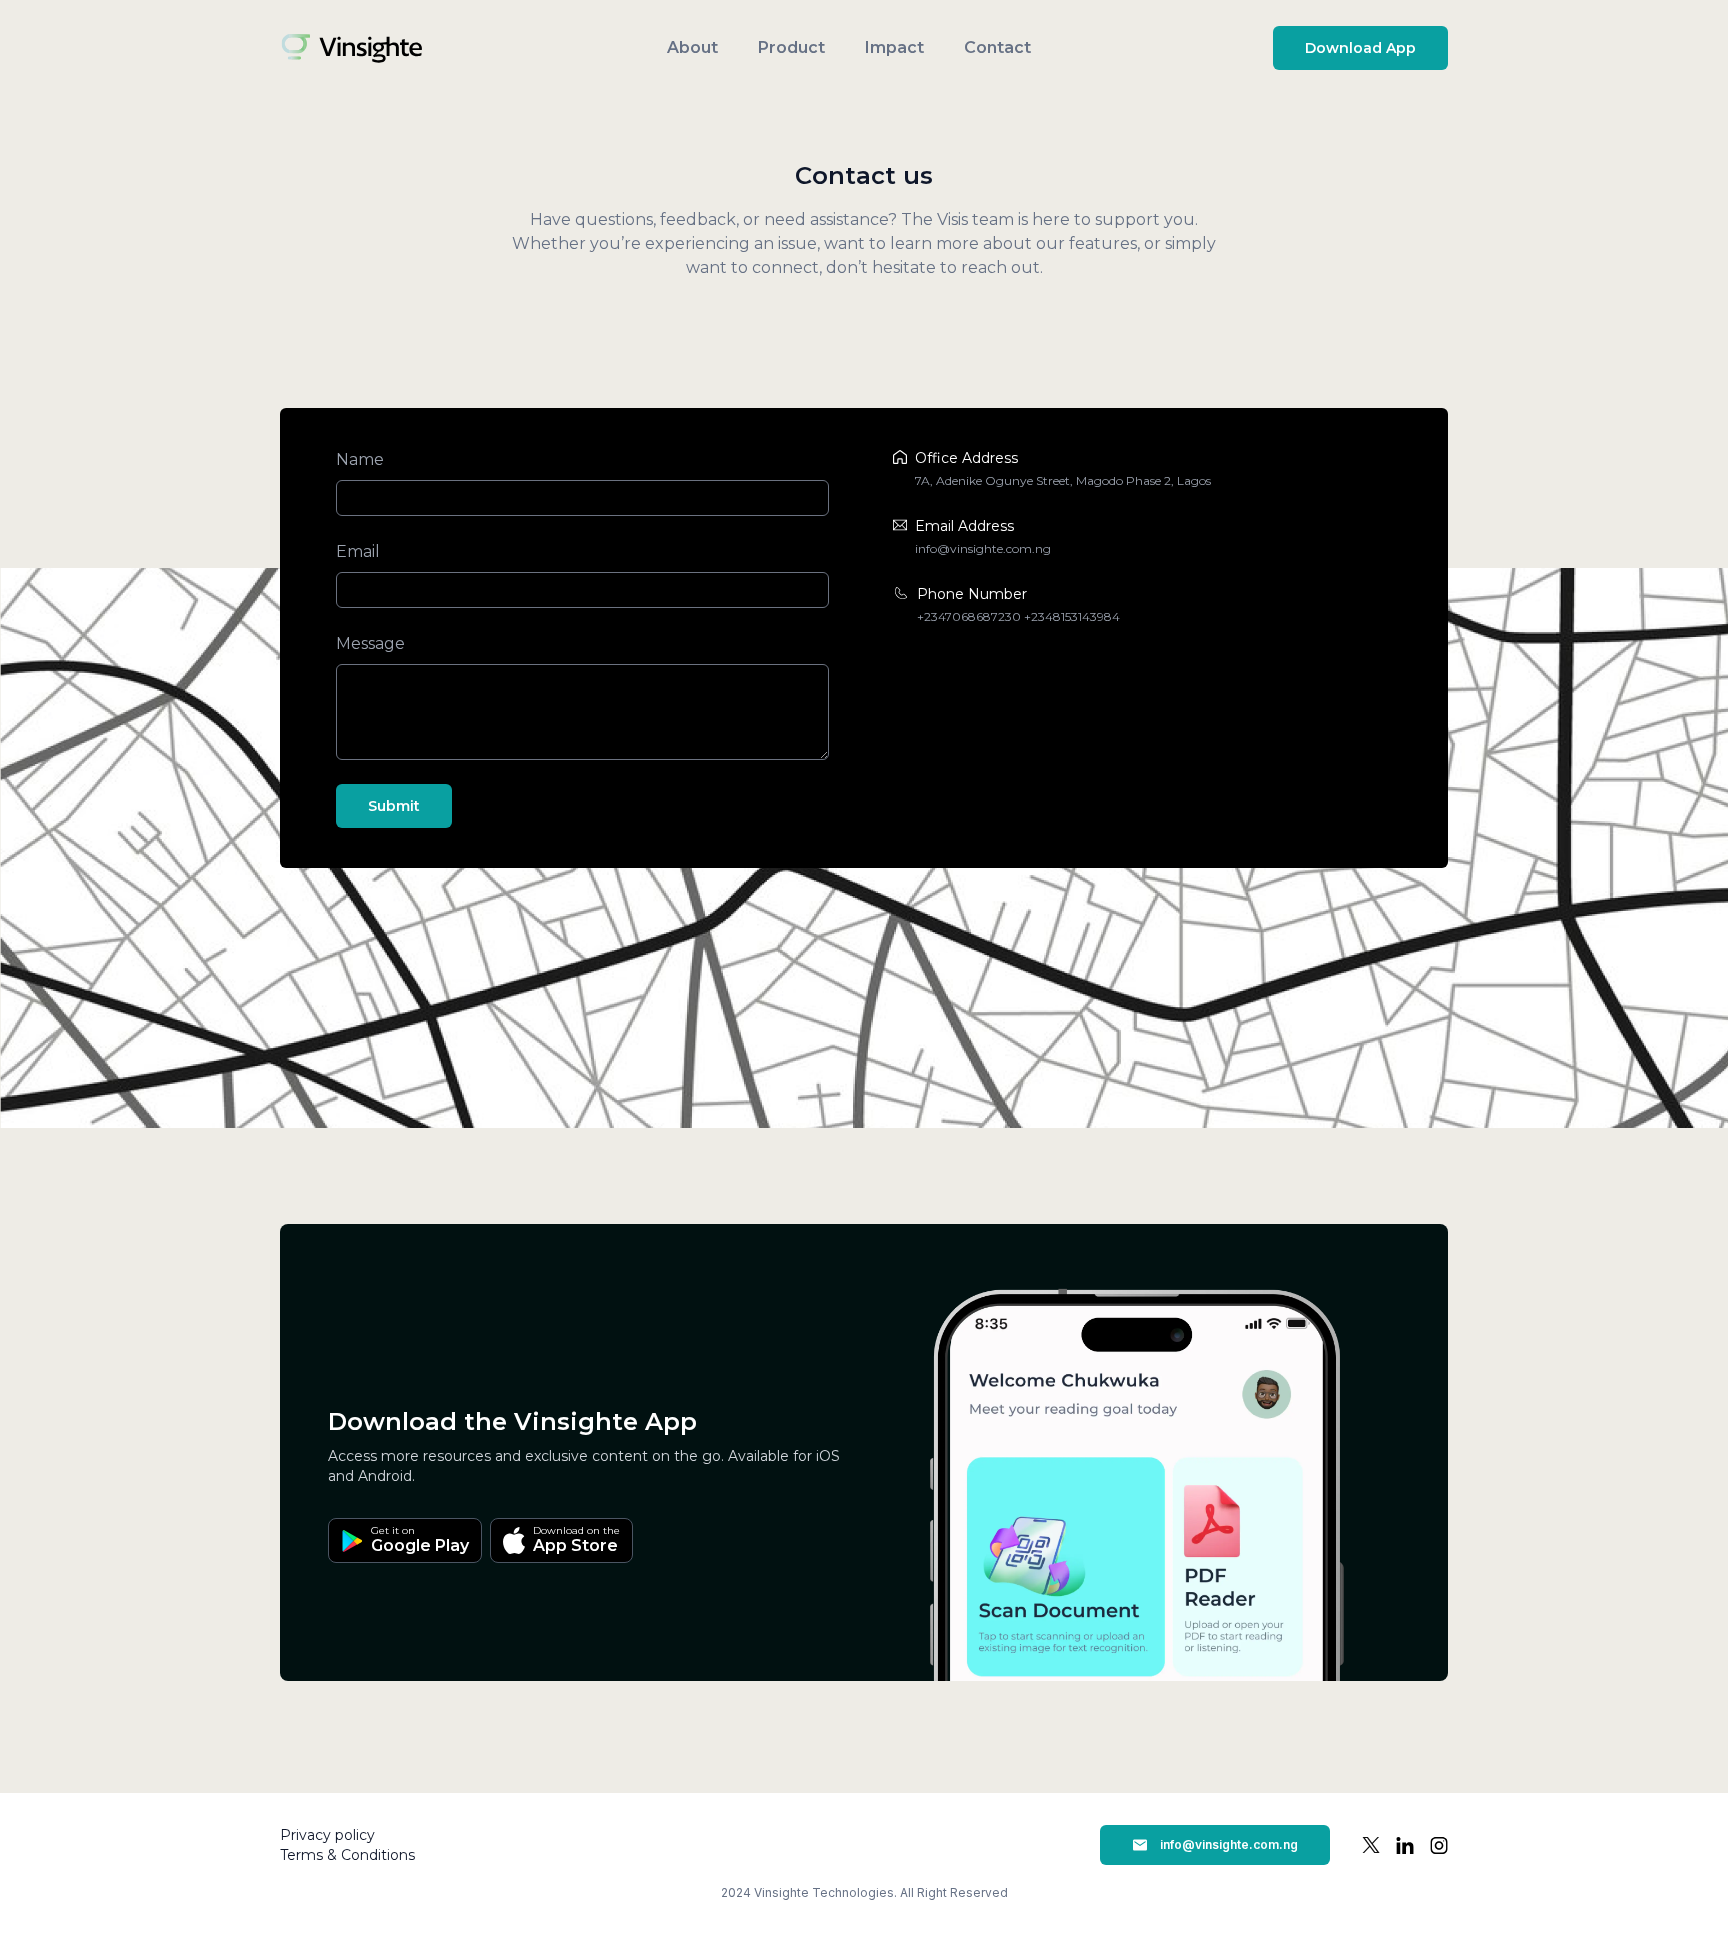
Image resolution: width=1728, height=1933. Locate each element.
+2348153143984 (1072, 616)
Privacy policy (327, 1835)
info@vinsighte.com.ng (983, 548)
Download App (1360, 48)
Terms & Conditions (347, 1855)
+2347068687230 (969, 616)
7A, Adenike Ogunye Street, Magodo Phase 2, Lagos (1063, 480)
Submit (394, 806)
